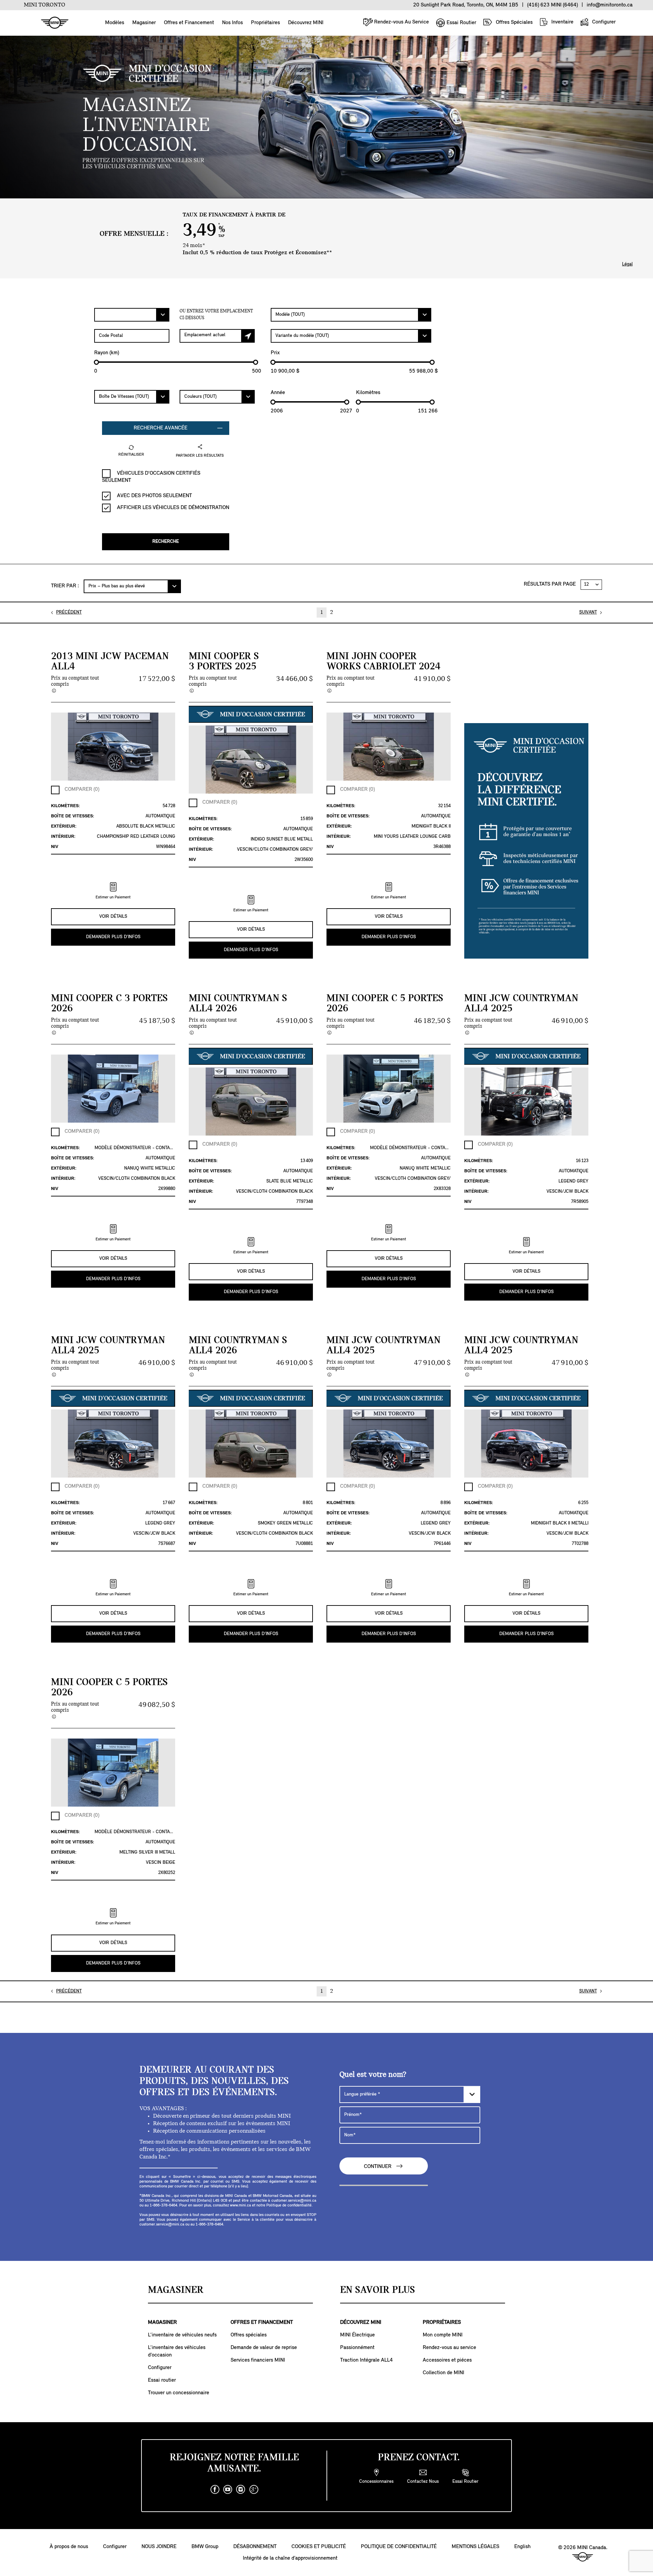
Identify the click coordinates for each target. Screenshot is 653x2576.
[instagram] (241, 2490)
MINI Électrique (357, 2335)
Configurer (603, 22)
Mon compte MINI (443, 2335)
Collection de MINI (443, 2373)
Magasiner (144, 23)
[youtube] (228, 2490)
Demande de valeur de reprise (264, 2348)
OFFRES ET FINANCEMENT (262, 2322)
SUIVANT (588, 612)
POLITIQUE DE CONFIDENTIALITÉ (399, 2547)
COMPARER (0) (82, 789)
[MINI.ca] (51, 23)
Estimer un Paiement (113, 897)
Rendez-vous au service (449, 2348)
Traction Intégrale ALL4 (366, 2360)
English (522, 2547)
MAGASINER (162, 2322)
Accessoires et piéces (447, 2360)
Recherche (166, 542)
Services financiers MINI (258, 2360)
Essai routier (162, 2380)
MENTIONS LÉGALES (475, 2547)
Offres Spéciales (514, 22)
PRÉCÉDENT (69, 612)
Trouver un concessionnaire (179, 2393)
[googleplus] (254, 2490)
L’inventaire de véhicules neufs (182, 2335)
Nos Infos (232, 23)
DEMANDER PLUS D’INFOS (113, 937)
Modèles (115, 23)
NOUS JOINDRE (159, 2547)
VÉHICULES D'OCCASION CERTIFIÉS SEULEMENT (151, 477)
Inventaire (562, 22)
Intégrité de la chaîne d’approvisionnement (290, 2558)
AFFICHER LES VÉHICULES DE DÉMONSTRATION (172, 508)
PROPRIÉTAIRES (442, 2322)
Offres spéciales (249, 2335)
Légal (627, 264)
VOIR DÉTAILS (113, 917)
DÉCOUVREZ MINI (361, 2322)
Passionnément (357, 2348)
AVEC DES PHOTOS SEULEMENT (154, 496)
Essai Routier (461, 23)
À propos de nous (69, 2547)
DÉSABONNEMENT (255, 2547)
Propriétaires (265, 23)
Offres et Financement (189, 23)
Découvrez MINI (306, 23)
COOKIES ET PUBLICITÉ (319, 2547)
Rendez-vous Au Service (401, 22)
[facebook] (215, 2490)
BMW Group (205, 2547)
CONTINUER (378, 2167)
